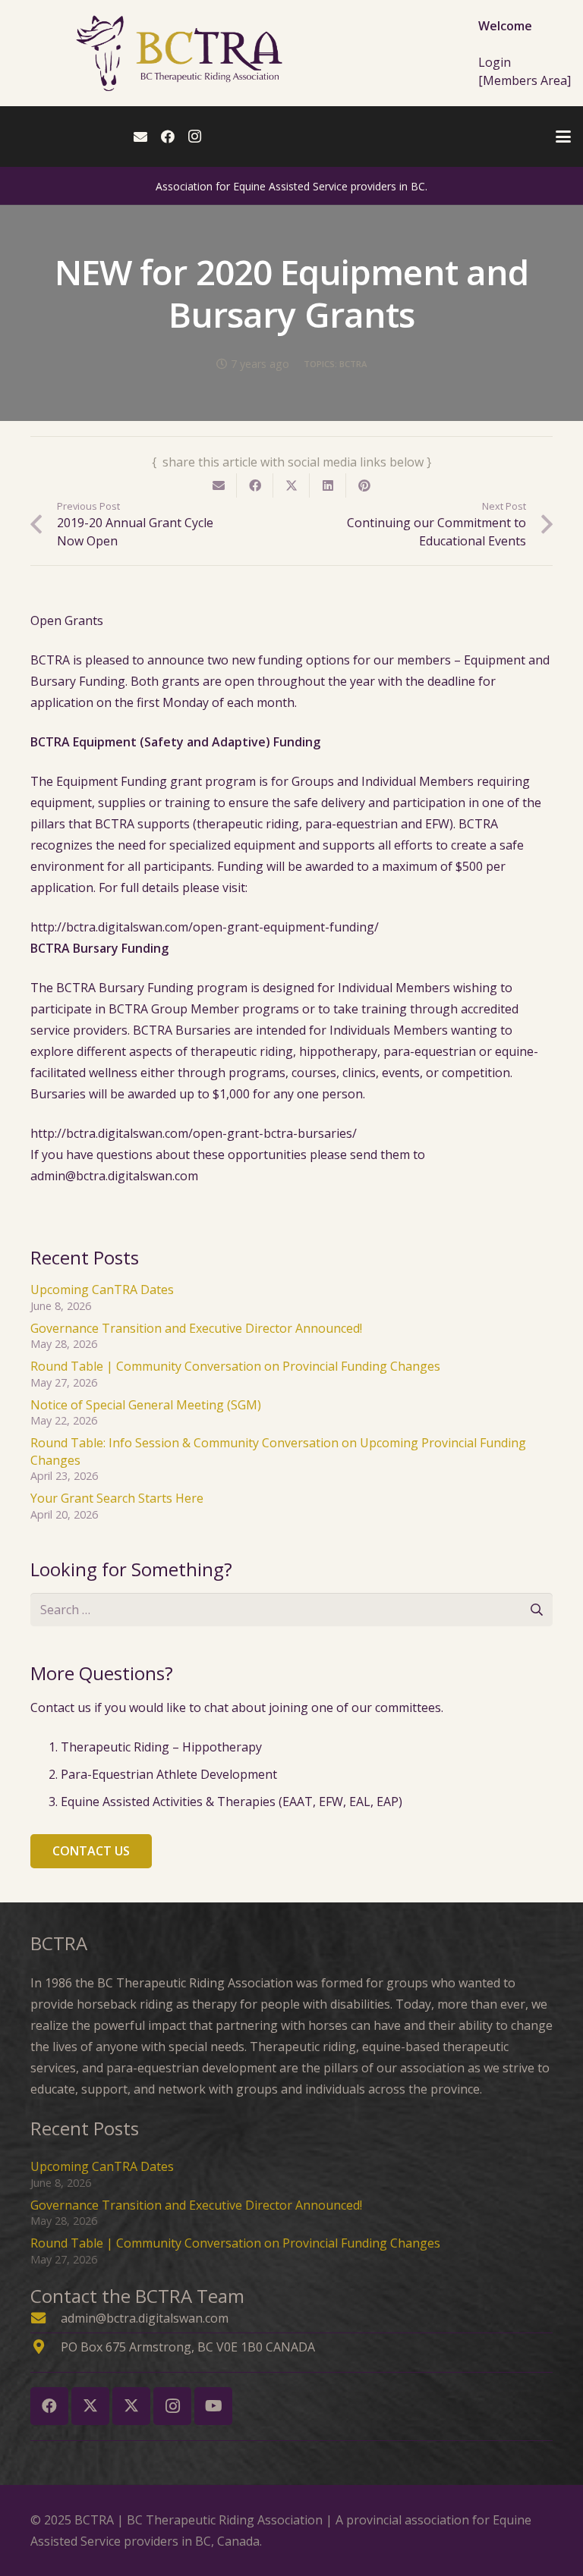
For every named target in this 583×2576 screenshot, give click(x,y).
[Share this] (255, 485)
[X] (90, 2406)
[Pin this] (364, 485)
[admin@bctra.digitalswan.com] (46, 2318)
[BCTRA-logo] (181, 53)
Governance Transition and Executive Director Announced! (196, 1328)
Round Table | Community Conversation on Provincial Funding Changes (235, 1366)
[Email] (140, 137)
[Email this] (219, 485)
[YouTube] (213, 2406)
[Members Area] (525, 80)
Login (495, 62)
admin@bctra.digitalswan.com (145, 2318)
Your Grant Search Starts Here (117, 1498)
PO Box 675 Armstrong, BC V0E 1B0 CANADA (188, 2347)
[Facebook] (168, 137)
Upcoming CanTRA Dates (102, 1290)
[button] (563, 137)
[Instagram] (195, 137)
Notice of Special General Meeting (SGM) (146, 1405)
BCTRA (353, 364)
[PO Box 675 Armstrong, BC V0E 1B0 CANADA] (46, 2347)
